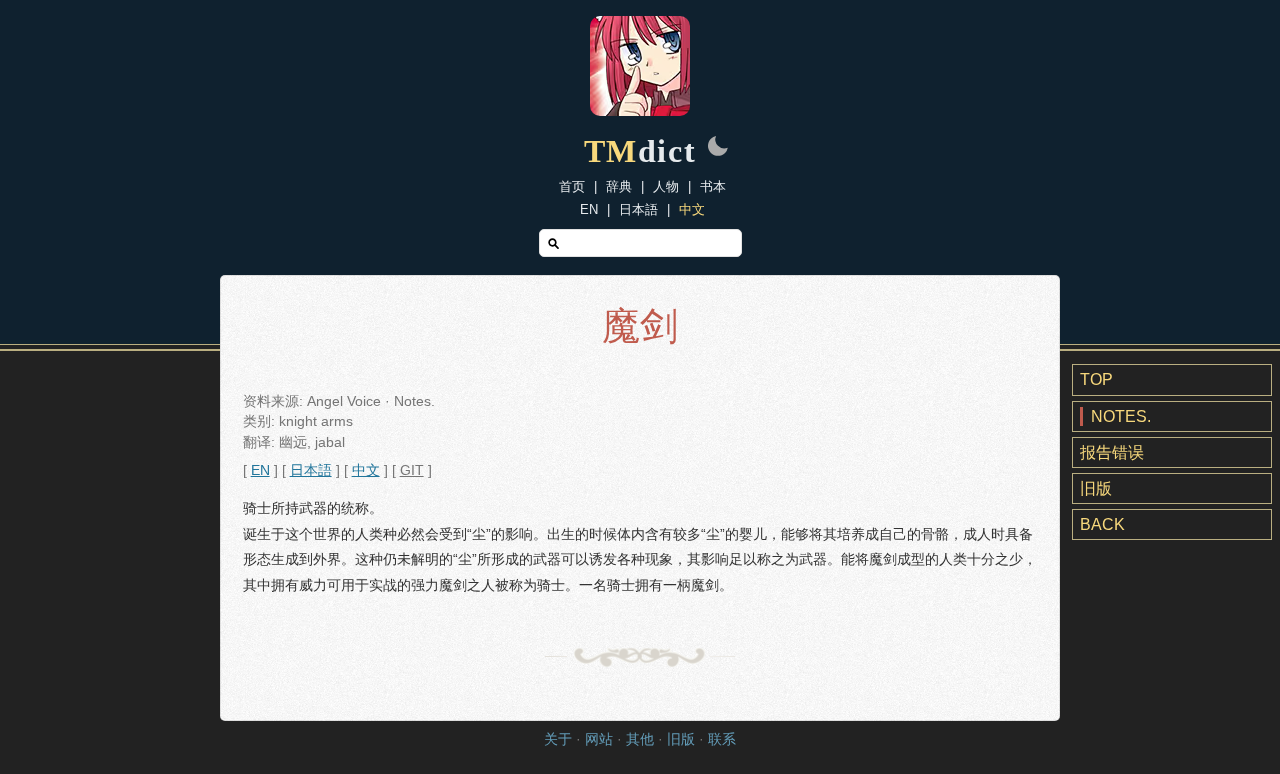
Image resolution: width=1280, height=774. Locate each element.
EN (589, 209)
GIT (412, 470)
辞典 (619, 186)
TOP (1096, 379)
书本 (713, 186)
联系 (722, 739)
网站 (599, 739)
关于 (558, 739)
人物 (666, 186)
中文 (692, 209)
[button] (718, 148)
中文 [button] (366, 470)
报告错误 (1112, 452)
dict (640, 151)
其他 (640, 739)
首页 (572, 186)
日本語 (638, 209)
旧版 (1096, 488)
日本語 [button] (311, 470)
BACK (1102, 524)
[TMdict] (640, 110)
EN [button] (260, 470)
